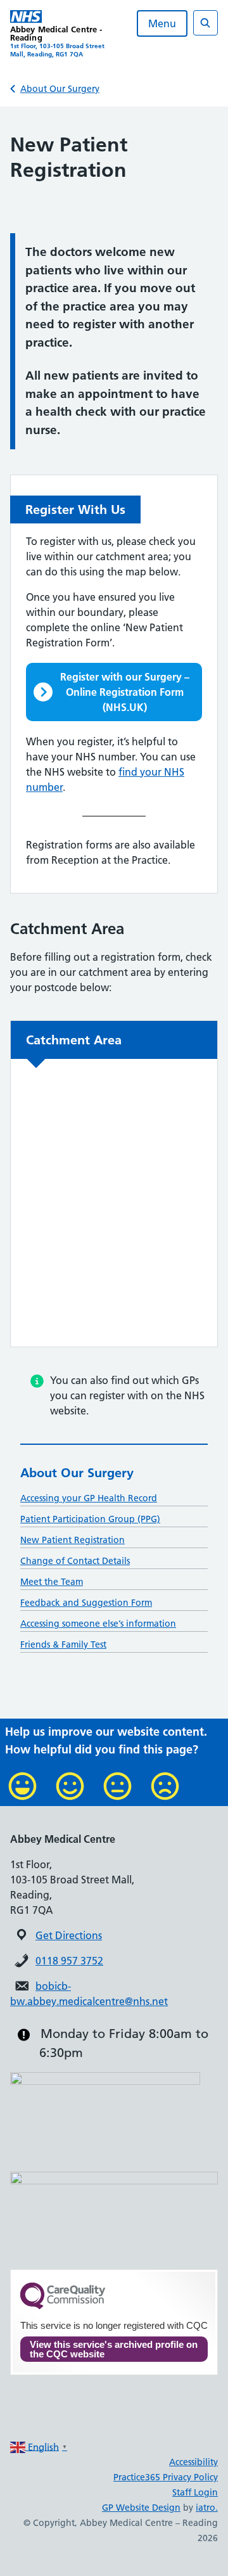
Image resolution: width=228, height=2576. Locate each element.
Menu (162, 23)
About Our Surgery (60, 89)
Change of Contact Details (75, 1561)
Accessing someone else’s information (98, 1624)
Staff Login (195, 2492)
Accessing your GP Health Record (89, 1498)
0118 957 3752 (69, 1961)
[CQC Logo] (63, 2306)
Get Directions (69, 1935)
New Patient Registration (73, 1540)
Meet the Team (52, 1582)
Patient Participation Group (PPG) (90, 1519)
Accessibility (193, 2462)
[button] (114, 692)
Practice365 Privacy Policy (166, 2477)
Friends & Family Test (63, 1644)
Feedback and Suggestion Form (86, 1603)
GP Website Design (141, 2508)
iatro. (207, 2508)
